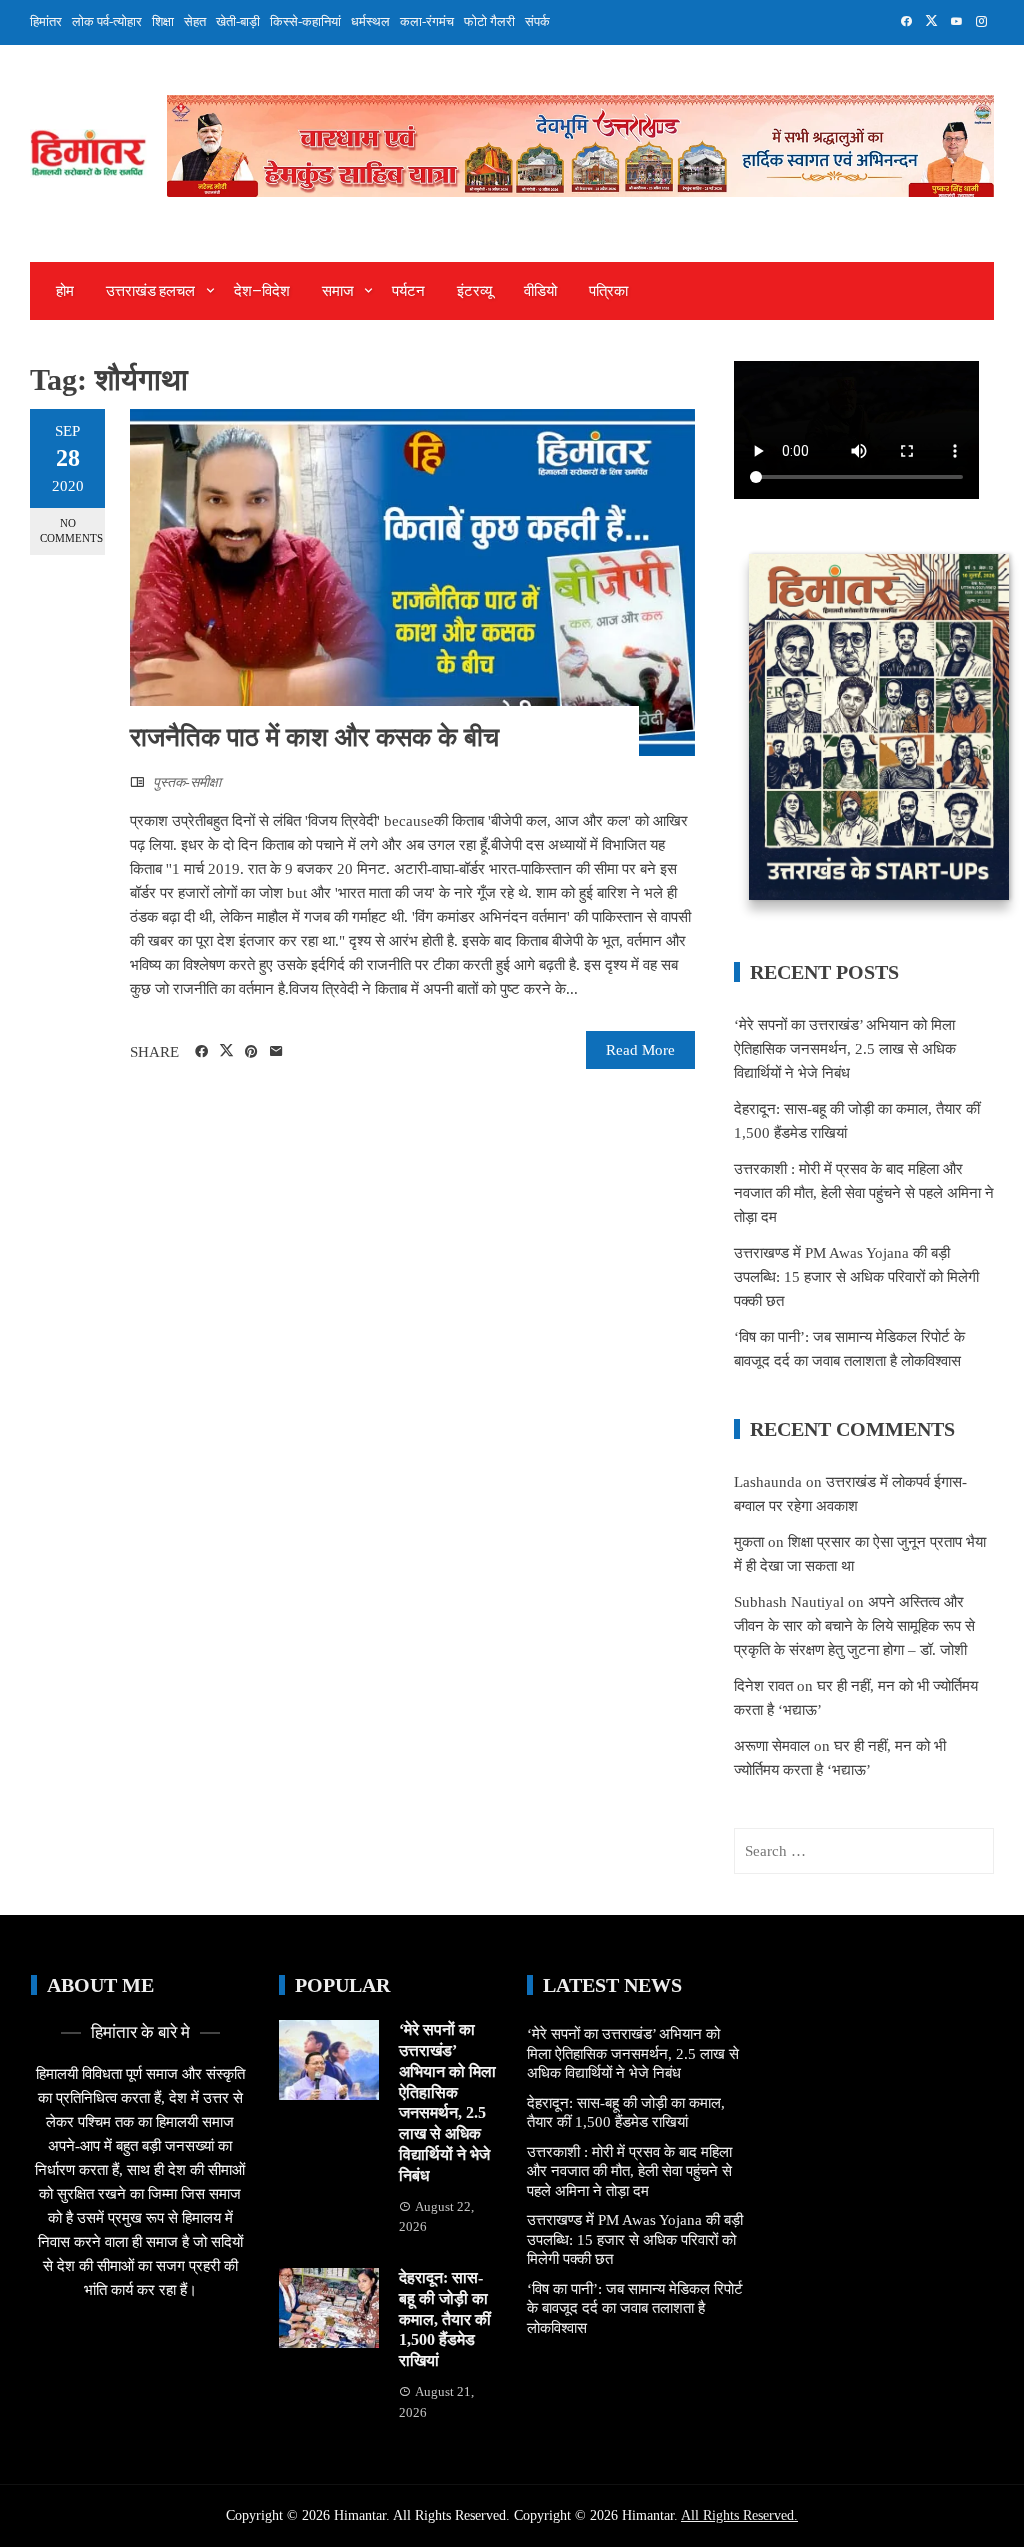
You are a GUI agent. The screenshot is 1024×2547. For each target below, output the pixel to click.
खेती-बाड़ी (238, 21)
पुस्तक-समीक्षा (187, 782)
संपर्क (537, 21)
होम (65, 291)
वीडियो (540, 291)
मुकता (749, 1542)
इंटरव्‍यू (474, 291)
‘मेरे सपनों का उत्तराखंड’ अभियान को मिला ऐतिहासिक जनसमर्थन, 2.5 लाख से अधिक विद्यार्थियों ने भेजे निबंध (845, 1049)
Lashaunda (768, 1482)
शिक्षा (163, 21)
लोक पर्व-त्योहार (107, 21)
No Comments (71, 530)
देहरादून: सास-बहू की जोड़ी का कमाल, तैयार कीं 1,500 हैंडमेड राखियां (445, 2319)
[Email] (276, 1052)
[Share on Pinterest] (251, 1052)
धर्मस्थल (370, 21)
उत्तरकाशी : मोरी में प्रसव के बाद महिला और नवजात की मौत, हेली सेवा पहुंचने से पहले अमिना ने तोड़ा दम (864, 1193)
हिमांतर (46, 21)
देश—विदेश (262, 291)
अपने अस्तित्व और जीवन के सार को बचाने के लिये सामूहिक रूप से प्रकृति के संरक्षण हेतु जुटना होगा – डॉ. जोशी (854, 1626)
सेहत (195, 21)
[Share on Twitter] (226, 1051)
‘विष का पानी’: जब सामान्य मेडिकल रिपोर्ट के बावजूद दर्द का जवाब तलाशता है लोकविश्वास (635, 2308)
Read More (640, 1050)
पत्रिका (608, 291)
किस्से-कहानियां (305, 21)
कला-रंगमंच (427, 21)
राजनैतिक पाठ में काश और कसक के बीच (314, 737)
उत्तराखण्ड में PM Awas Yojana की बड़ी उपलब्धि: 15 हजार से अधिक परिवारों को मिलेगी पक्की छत (856, 1277)
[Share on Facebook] (201, 1052)
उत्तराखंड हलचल (150, 291)
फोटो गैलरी (489, 21)
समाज (338, 291)
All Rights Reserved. (739, 2515)
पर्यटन (408, 291)
